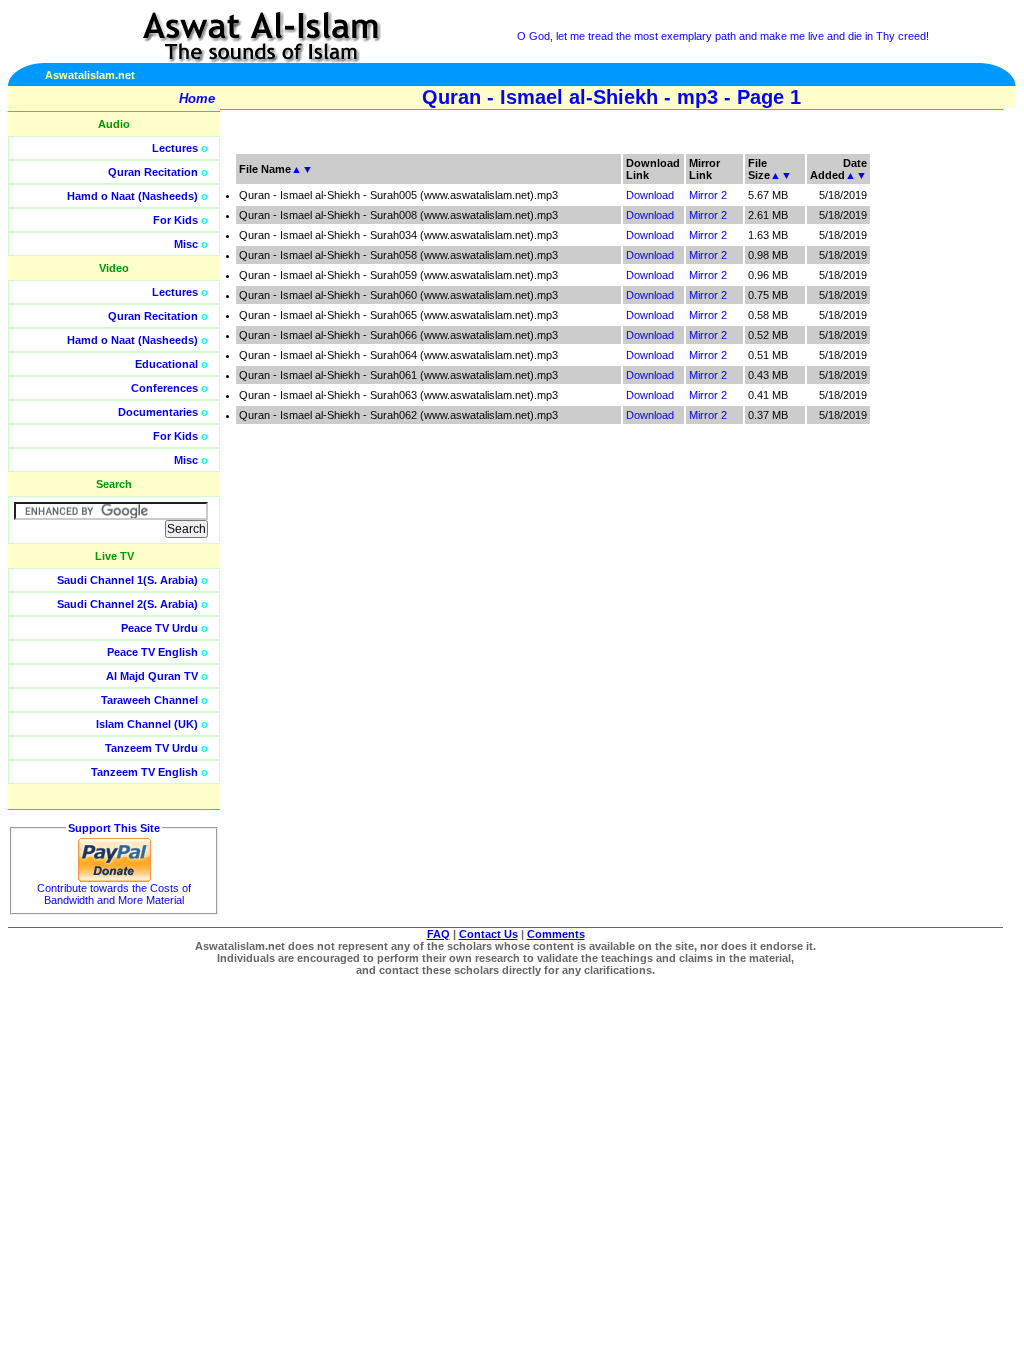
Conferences (164, 388)
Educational (166, 364)
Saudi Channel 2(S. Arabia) (127, 604)
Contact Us (488, 934)
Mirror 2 (708, 195)
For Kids (175, 220)
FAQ (438, 934)
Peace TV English (152, 652)
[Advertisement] (929, 450)
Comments (556, 934)
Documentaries (158, 412)
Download (650, 195)
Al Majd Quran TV (152, 676)
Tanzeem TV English (144, 772)
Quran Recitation (153, 172)
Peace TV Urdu (159, 628)
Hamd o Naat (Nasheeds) (132, 196)
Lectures (175, 148)
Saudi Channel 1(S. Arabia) (127, 580)
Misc (186, 244)
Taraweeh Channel (149, 700)
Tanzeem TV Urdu (151, 748)
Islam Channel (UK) (147, 724)
